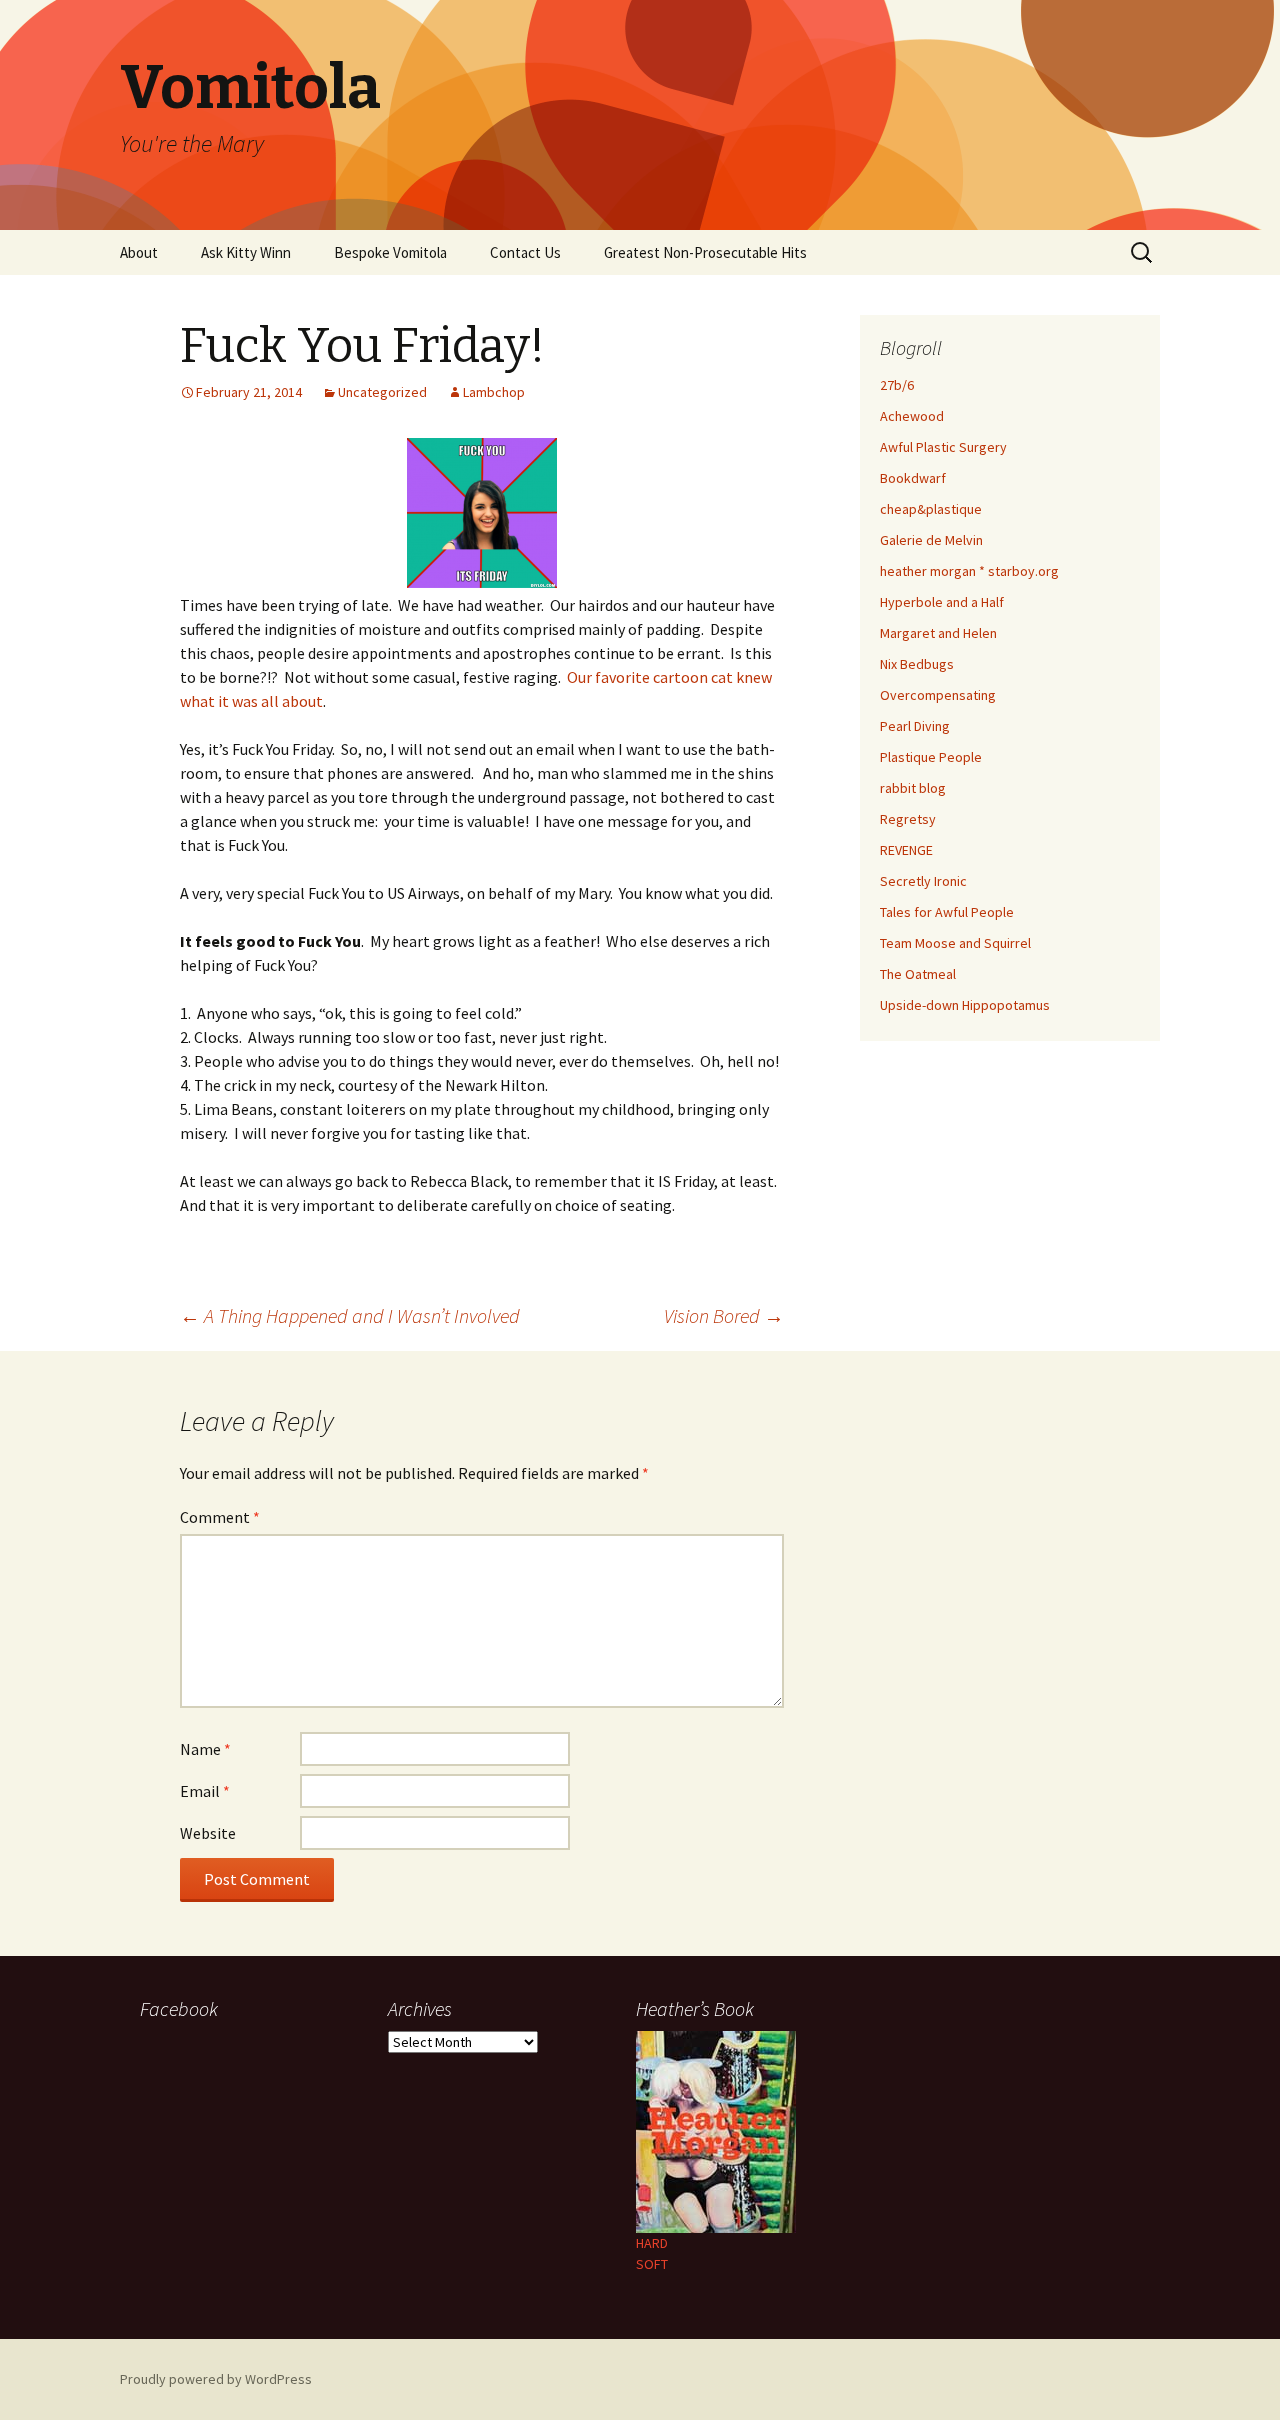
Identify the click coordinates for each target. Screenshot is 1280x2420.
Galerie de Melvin (931, 540)
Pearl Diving (915, 726)
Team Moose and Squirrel (955, 943)
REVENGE (906, 850)
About (139, 252)
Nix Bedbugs (917, 664)
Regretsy (908, 819)
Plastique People (931, 757)
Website (208, 1833)
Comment (220, 1517)
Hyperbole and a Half (942, 602)
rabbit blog (913, 788)
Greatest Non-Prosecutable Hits (705, 252)
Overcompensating (938, 695)
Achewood (912, 416)
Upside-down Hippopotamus (965, 1005)
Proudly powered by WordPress (216, 2379)
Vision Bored (724, 1315)
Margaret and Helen (938, 633)
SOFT (652, 2264)
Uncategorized (382, 392)
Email (205, 1791)
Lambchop (494, 392)
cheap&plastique (931, 509)
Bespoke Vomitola (390, 252)
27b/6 (897, 385)
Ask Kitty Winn (246, 252)
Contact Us (525, 252)
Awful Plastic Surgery (943, 447)
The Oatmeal (918, 974)
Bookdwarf (913, 478)
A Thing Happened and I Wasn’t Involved (350, 1315)
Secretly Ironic (923, 881)
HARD (652, 2243)
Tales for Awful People (947, 912)
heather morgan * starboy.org (969, 571)
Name (205, 1749)
